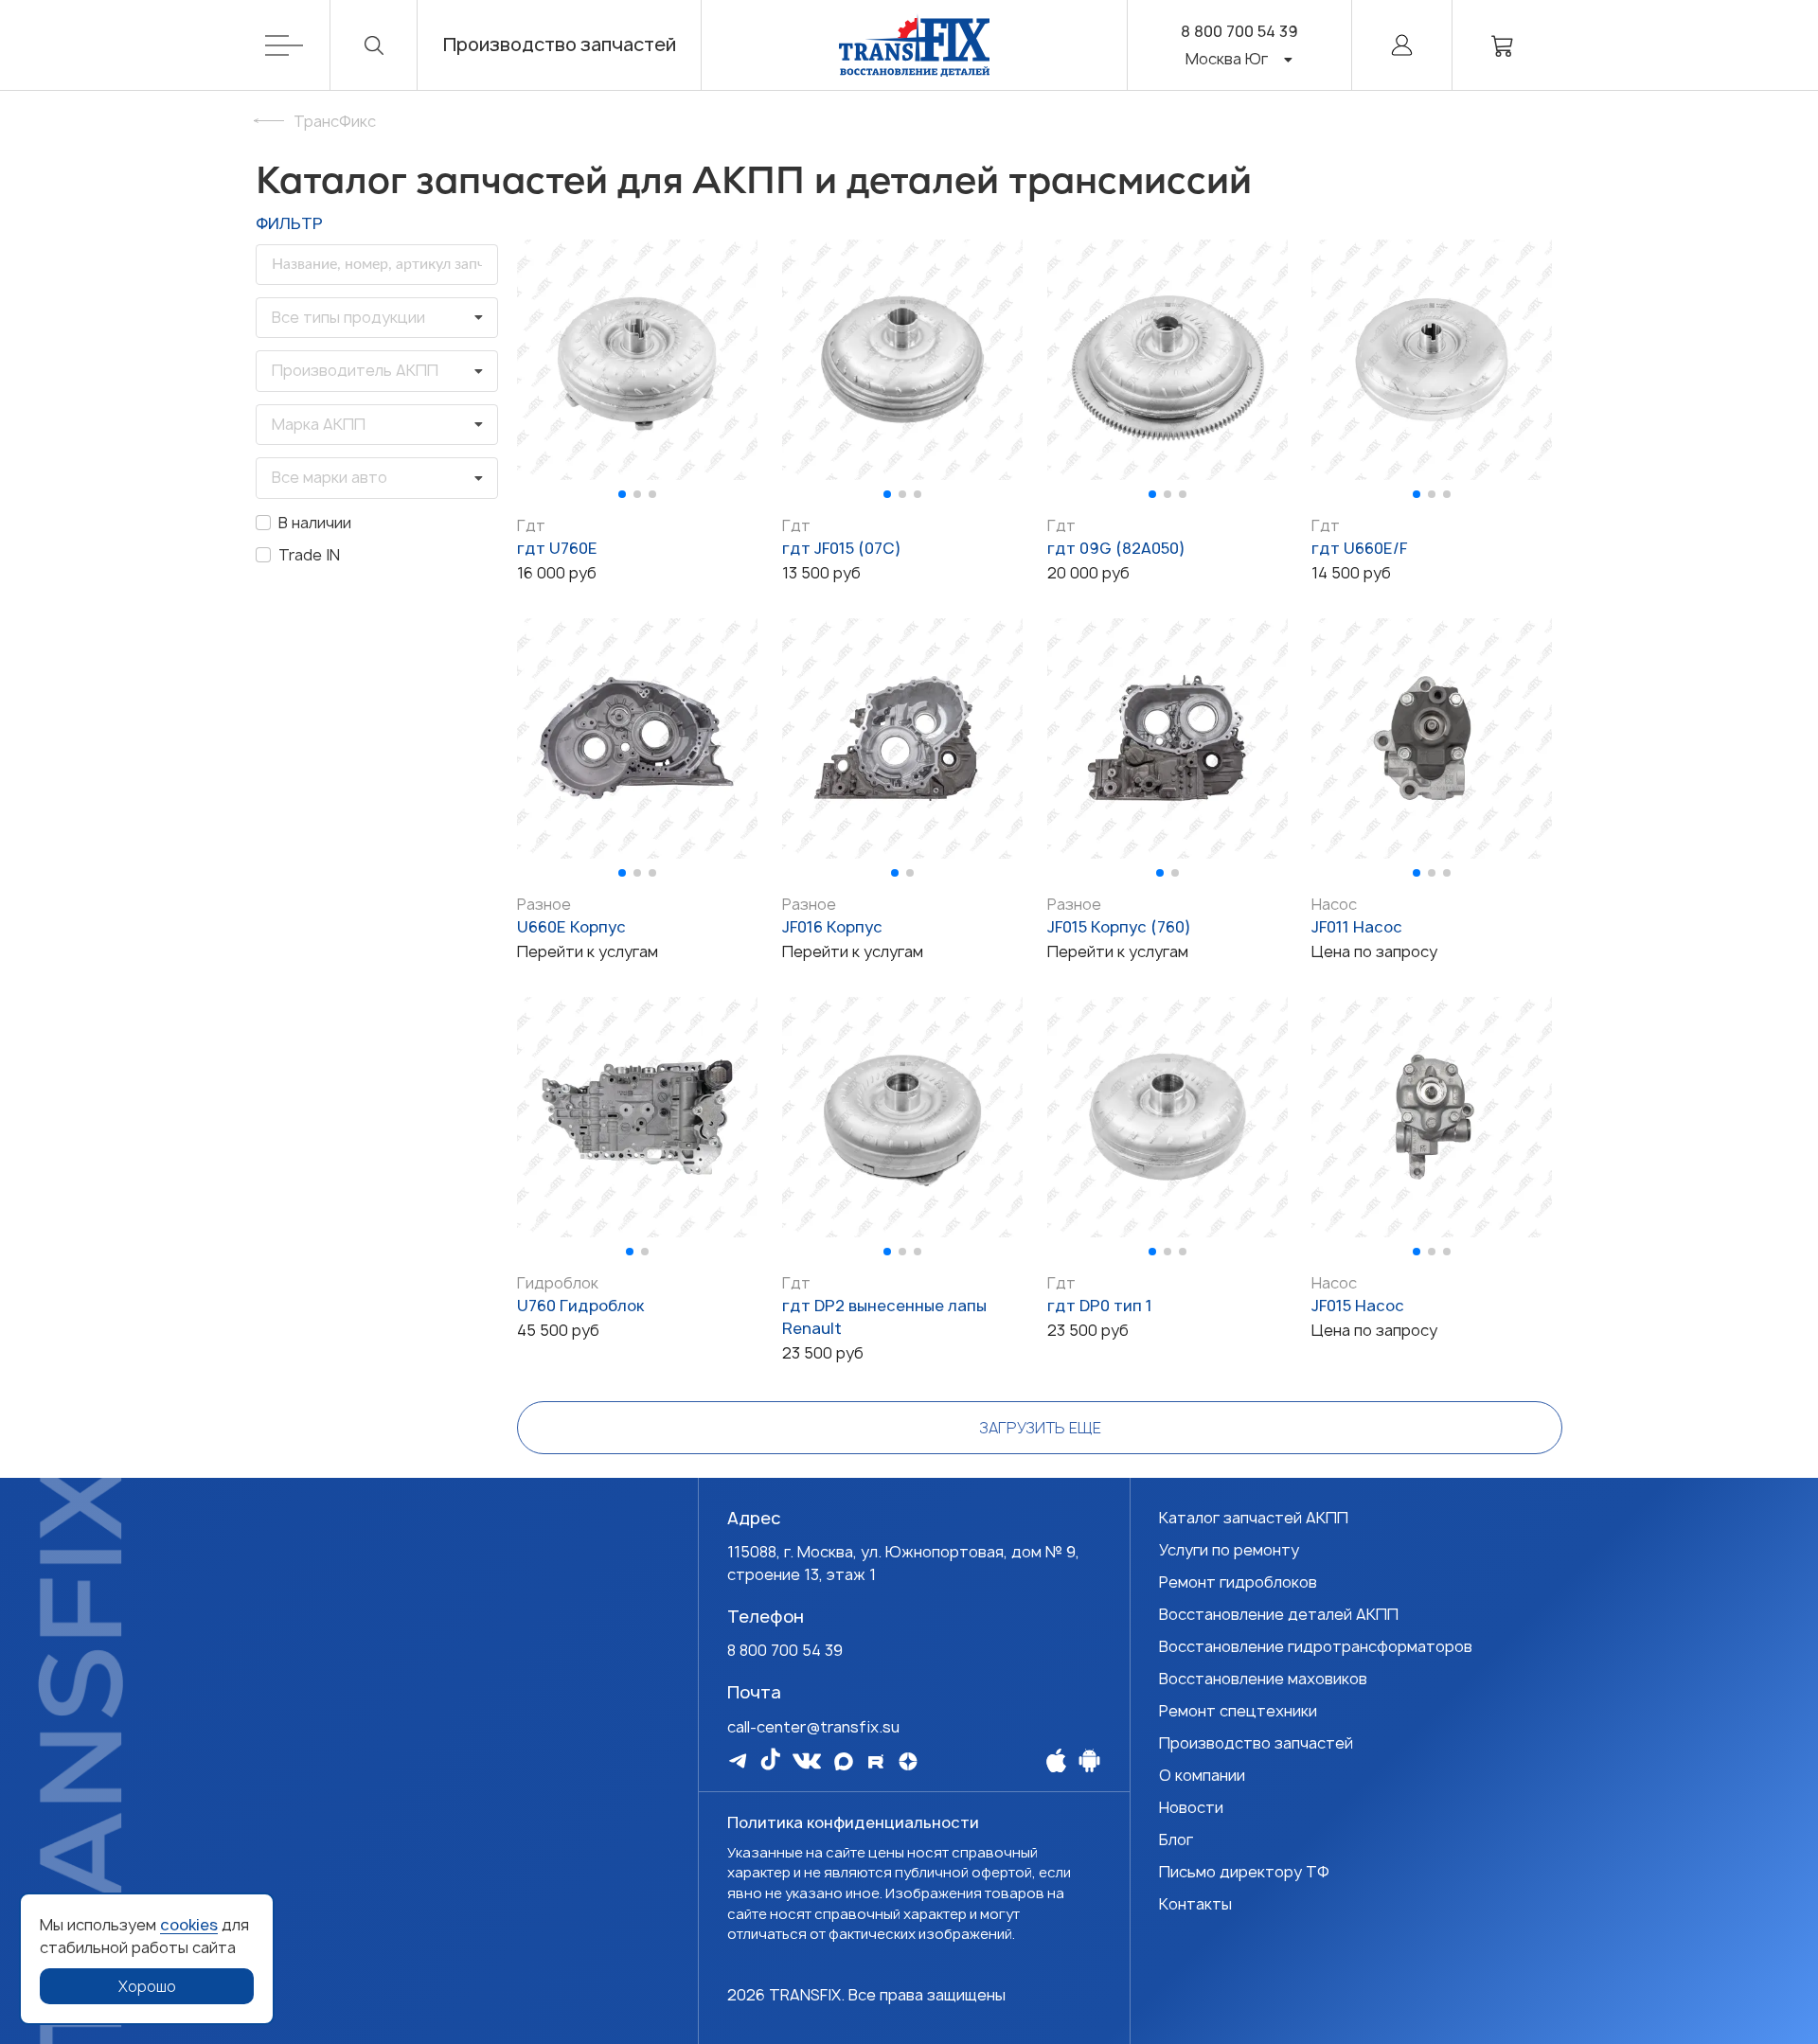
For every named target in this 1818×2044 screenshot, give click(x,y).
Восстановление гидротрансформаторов (1316, 1646)
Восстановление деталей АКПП (1279, 1614)
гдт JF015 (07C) (842, 548)
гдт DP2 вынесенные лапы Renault (884, 1317)
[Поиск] (374, 45)
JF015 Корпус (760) (1119, 927)
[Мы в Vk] (807, 1761)
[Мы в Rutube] (876, 1761)
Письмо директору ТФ (1244, 1872)
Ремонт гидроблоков (1238, 1582)
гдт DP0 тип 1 (1100, 1306)
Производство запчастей (560, 45)
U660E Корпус (571, 927)
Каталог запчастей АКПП (1254, 1518)
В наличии (315, 523)
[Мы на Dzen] (908, 1761)
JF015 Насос (1358, 1306)
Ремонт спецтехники (1238, 1711)
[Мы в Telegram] (738, 1760)
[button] (622, 494)
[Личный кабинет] (1402, 45)
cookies (189, 1925)
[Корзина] (1503, 45)
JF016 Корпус (832, 927)
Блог (1176, 1840)
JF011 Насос (1357, 927)
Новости (1191, 1807)
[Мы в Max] (844, 1761)
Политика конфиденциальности (853, 1822)
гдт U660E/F (1359, 548)
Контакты (1195, 1904)
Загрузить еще (1040, 1428)
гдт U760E (557, 548)
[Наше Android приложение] (1089, 1760)
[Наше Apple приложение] (1056, 1760)
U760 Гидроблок (580, 1306)
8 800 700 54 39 (1239, 31)
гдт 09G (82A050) (1116, 548)
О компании (1202, 1775)
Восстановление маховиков (1263, 1679)
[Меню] (298, 45)
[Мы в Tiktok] (770, 1759)
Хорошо (147, 1986)
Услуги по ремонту (1229, 1550)
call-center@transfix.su (813, 1727)
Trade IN (309, 555)
